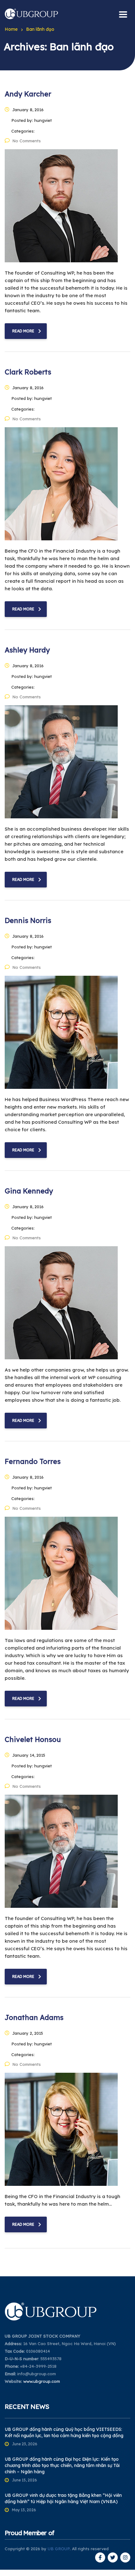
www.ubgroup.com (42, 2381)
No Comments (27, 141)
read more (23, 331)
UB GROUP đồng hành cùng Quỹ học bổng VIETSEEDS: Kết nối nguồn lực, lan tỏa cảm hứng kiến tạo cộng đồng (64, 2432)
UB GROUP (59, 2549)
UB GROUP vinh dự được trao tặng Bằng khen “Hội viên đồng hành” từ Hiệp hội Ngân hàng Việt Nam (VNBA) (63, 2498)
